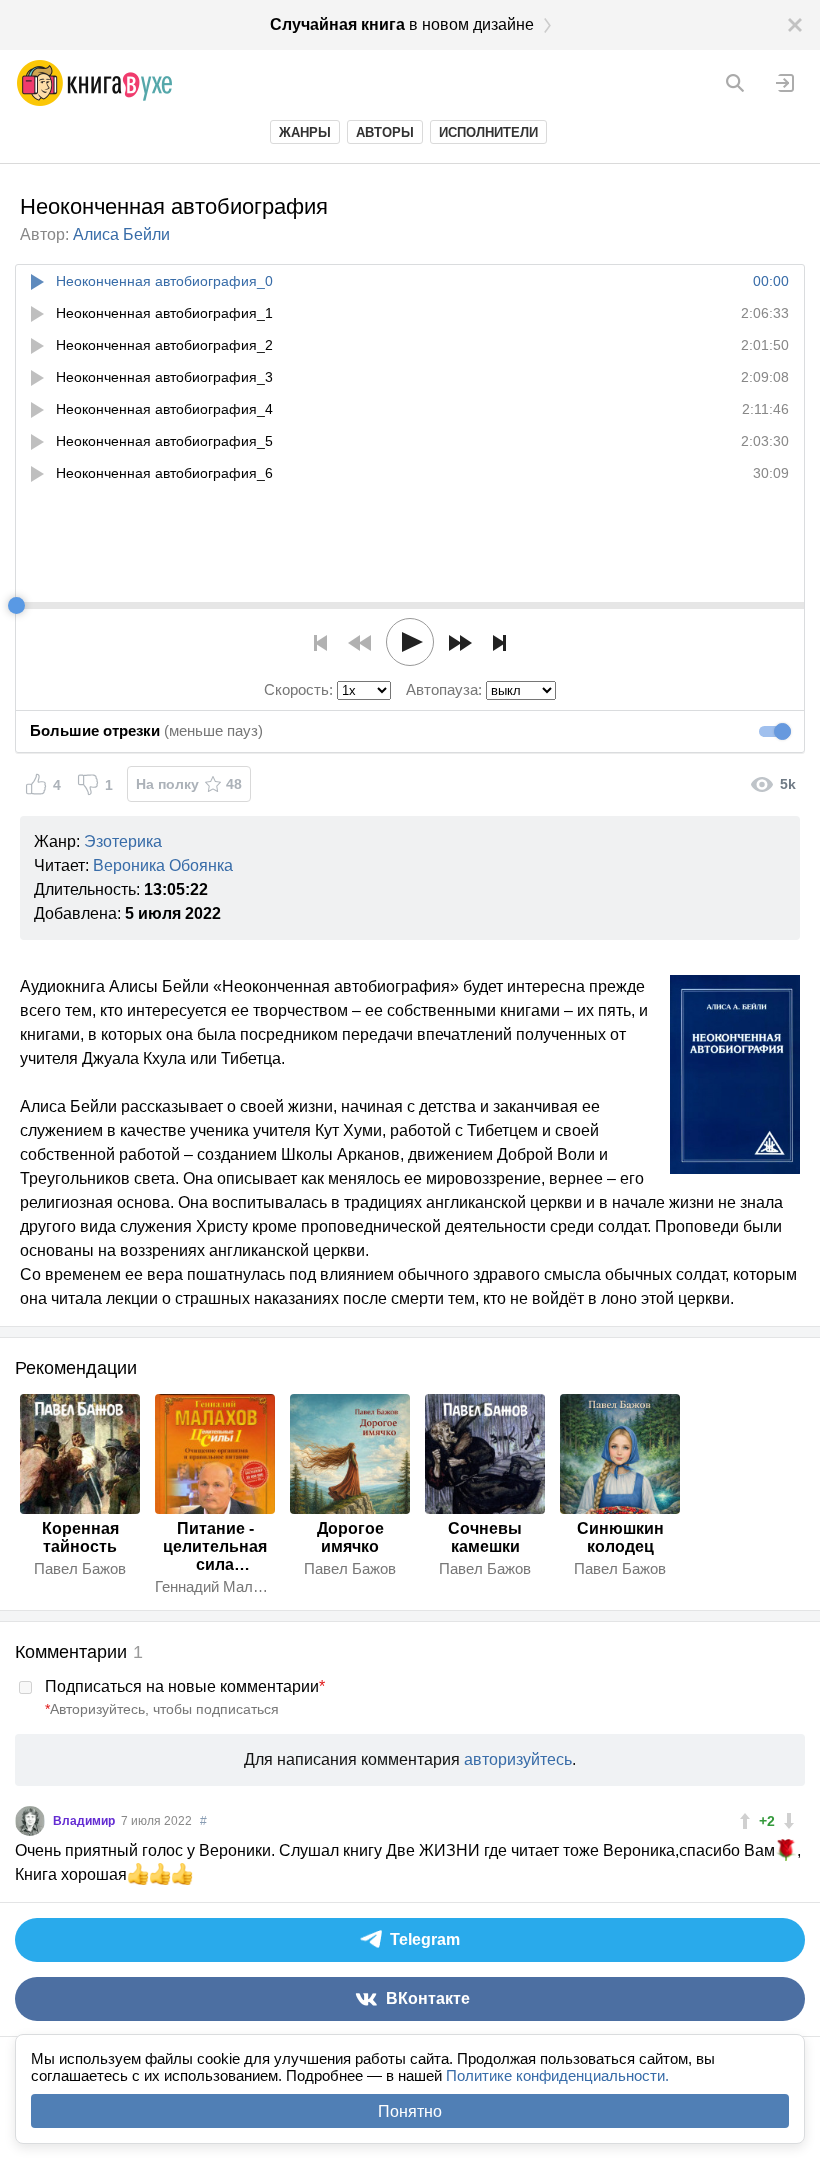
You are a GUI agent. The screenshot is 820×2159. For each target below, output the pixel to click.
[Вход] (785, 83)
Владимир (85, 1821)
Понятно (410, 2111)
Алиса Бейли (121, 234)
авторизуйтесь (518, 1759)
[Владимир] (30, 1821)
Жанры (305, 132)
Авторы (385, 132)
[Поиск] (735, 83)
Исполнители (488, 132)
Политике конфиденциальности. (557, 2075)
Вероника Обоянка (163, 865)
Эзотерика (123, 841)
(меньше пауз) (146, 730)
